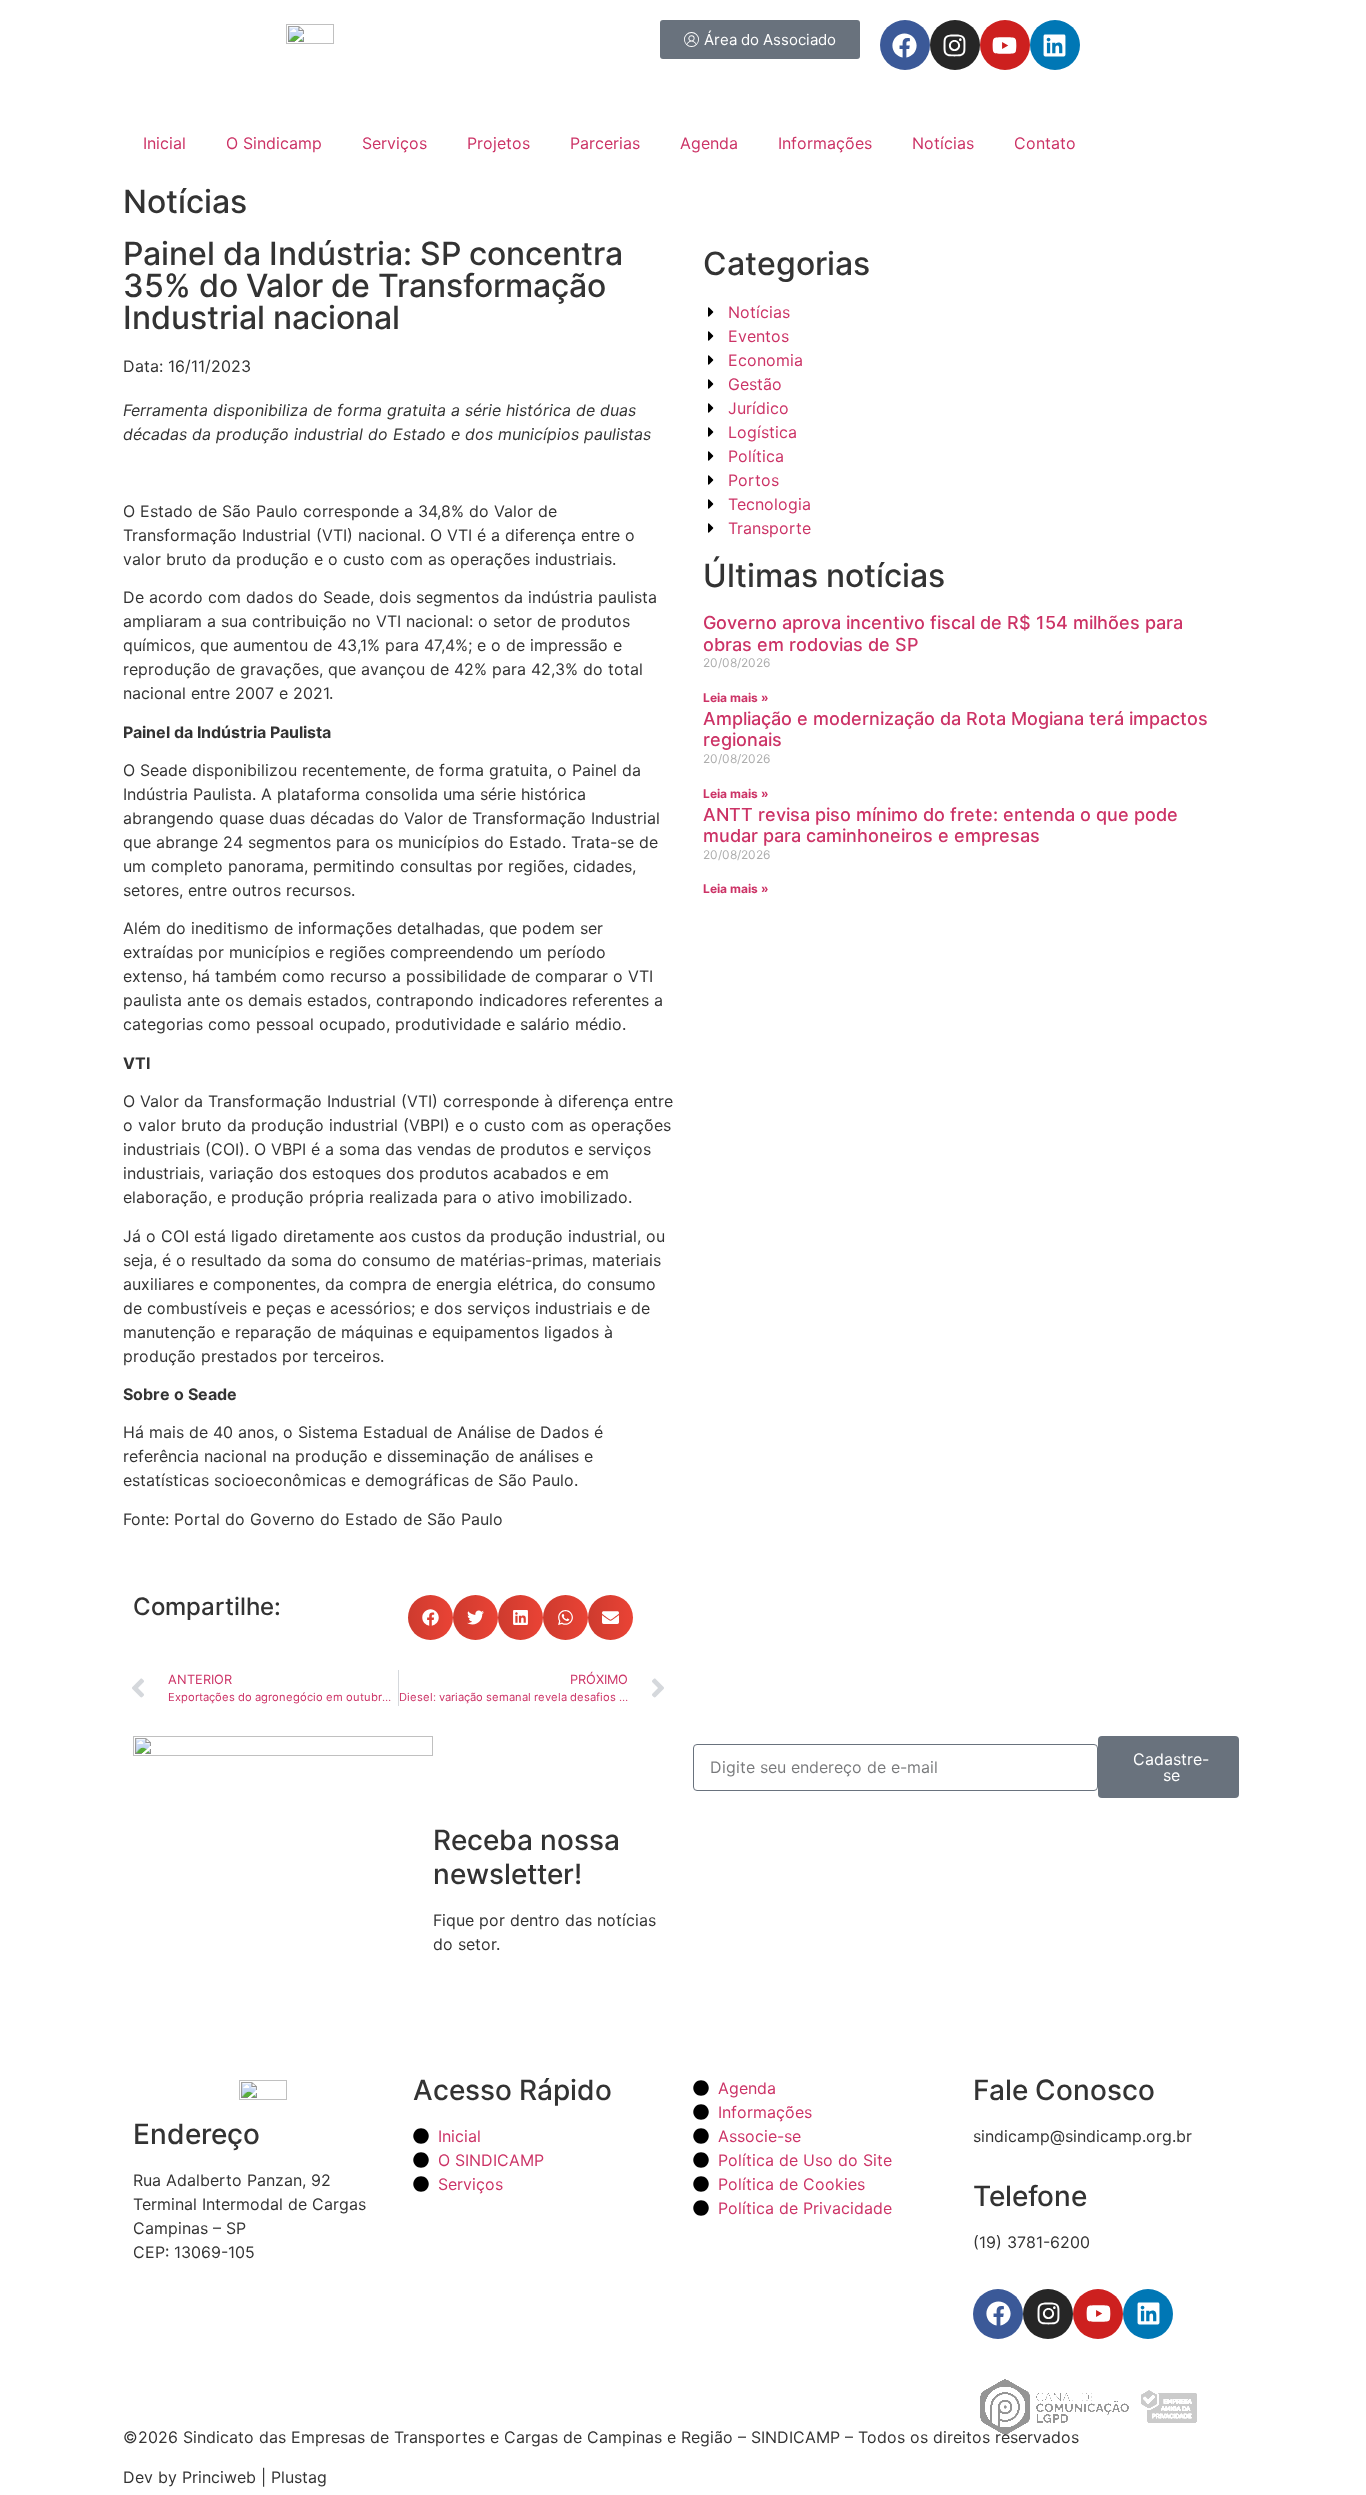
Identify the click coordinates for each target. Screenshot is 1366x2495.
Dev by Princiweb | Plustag (225, 2477)
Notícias (943, 143)
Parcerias (605, 143)
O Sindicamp (274, 143)
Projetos (498, 143)
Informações (825, 143)
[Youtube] (1005, 45)
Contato (1045, 143)
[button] (430, 1617)
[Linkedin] (1055, 45)
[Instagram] (955, 45)
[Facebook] (905, 45)
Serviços (394, 143)
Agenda (709, 143)
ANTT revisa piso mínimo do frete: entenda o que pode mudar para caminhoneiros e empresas (940, 825)
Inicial (164, 143)
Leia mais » (736, 697)
